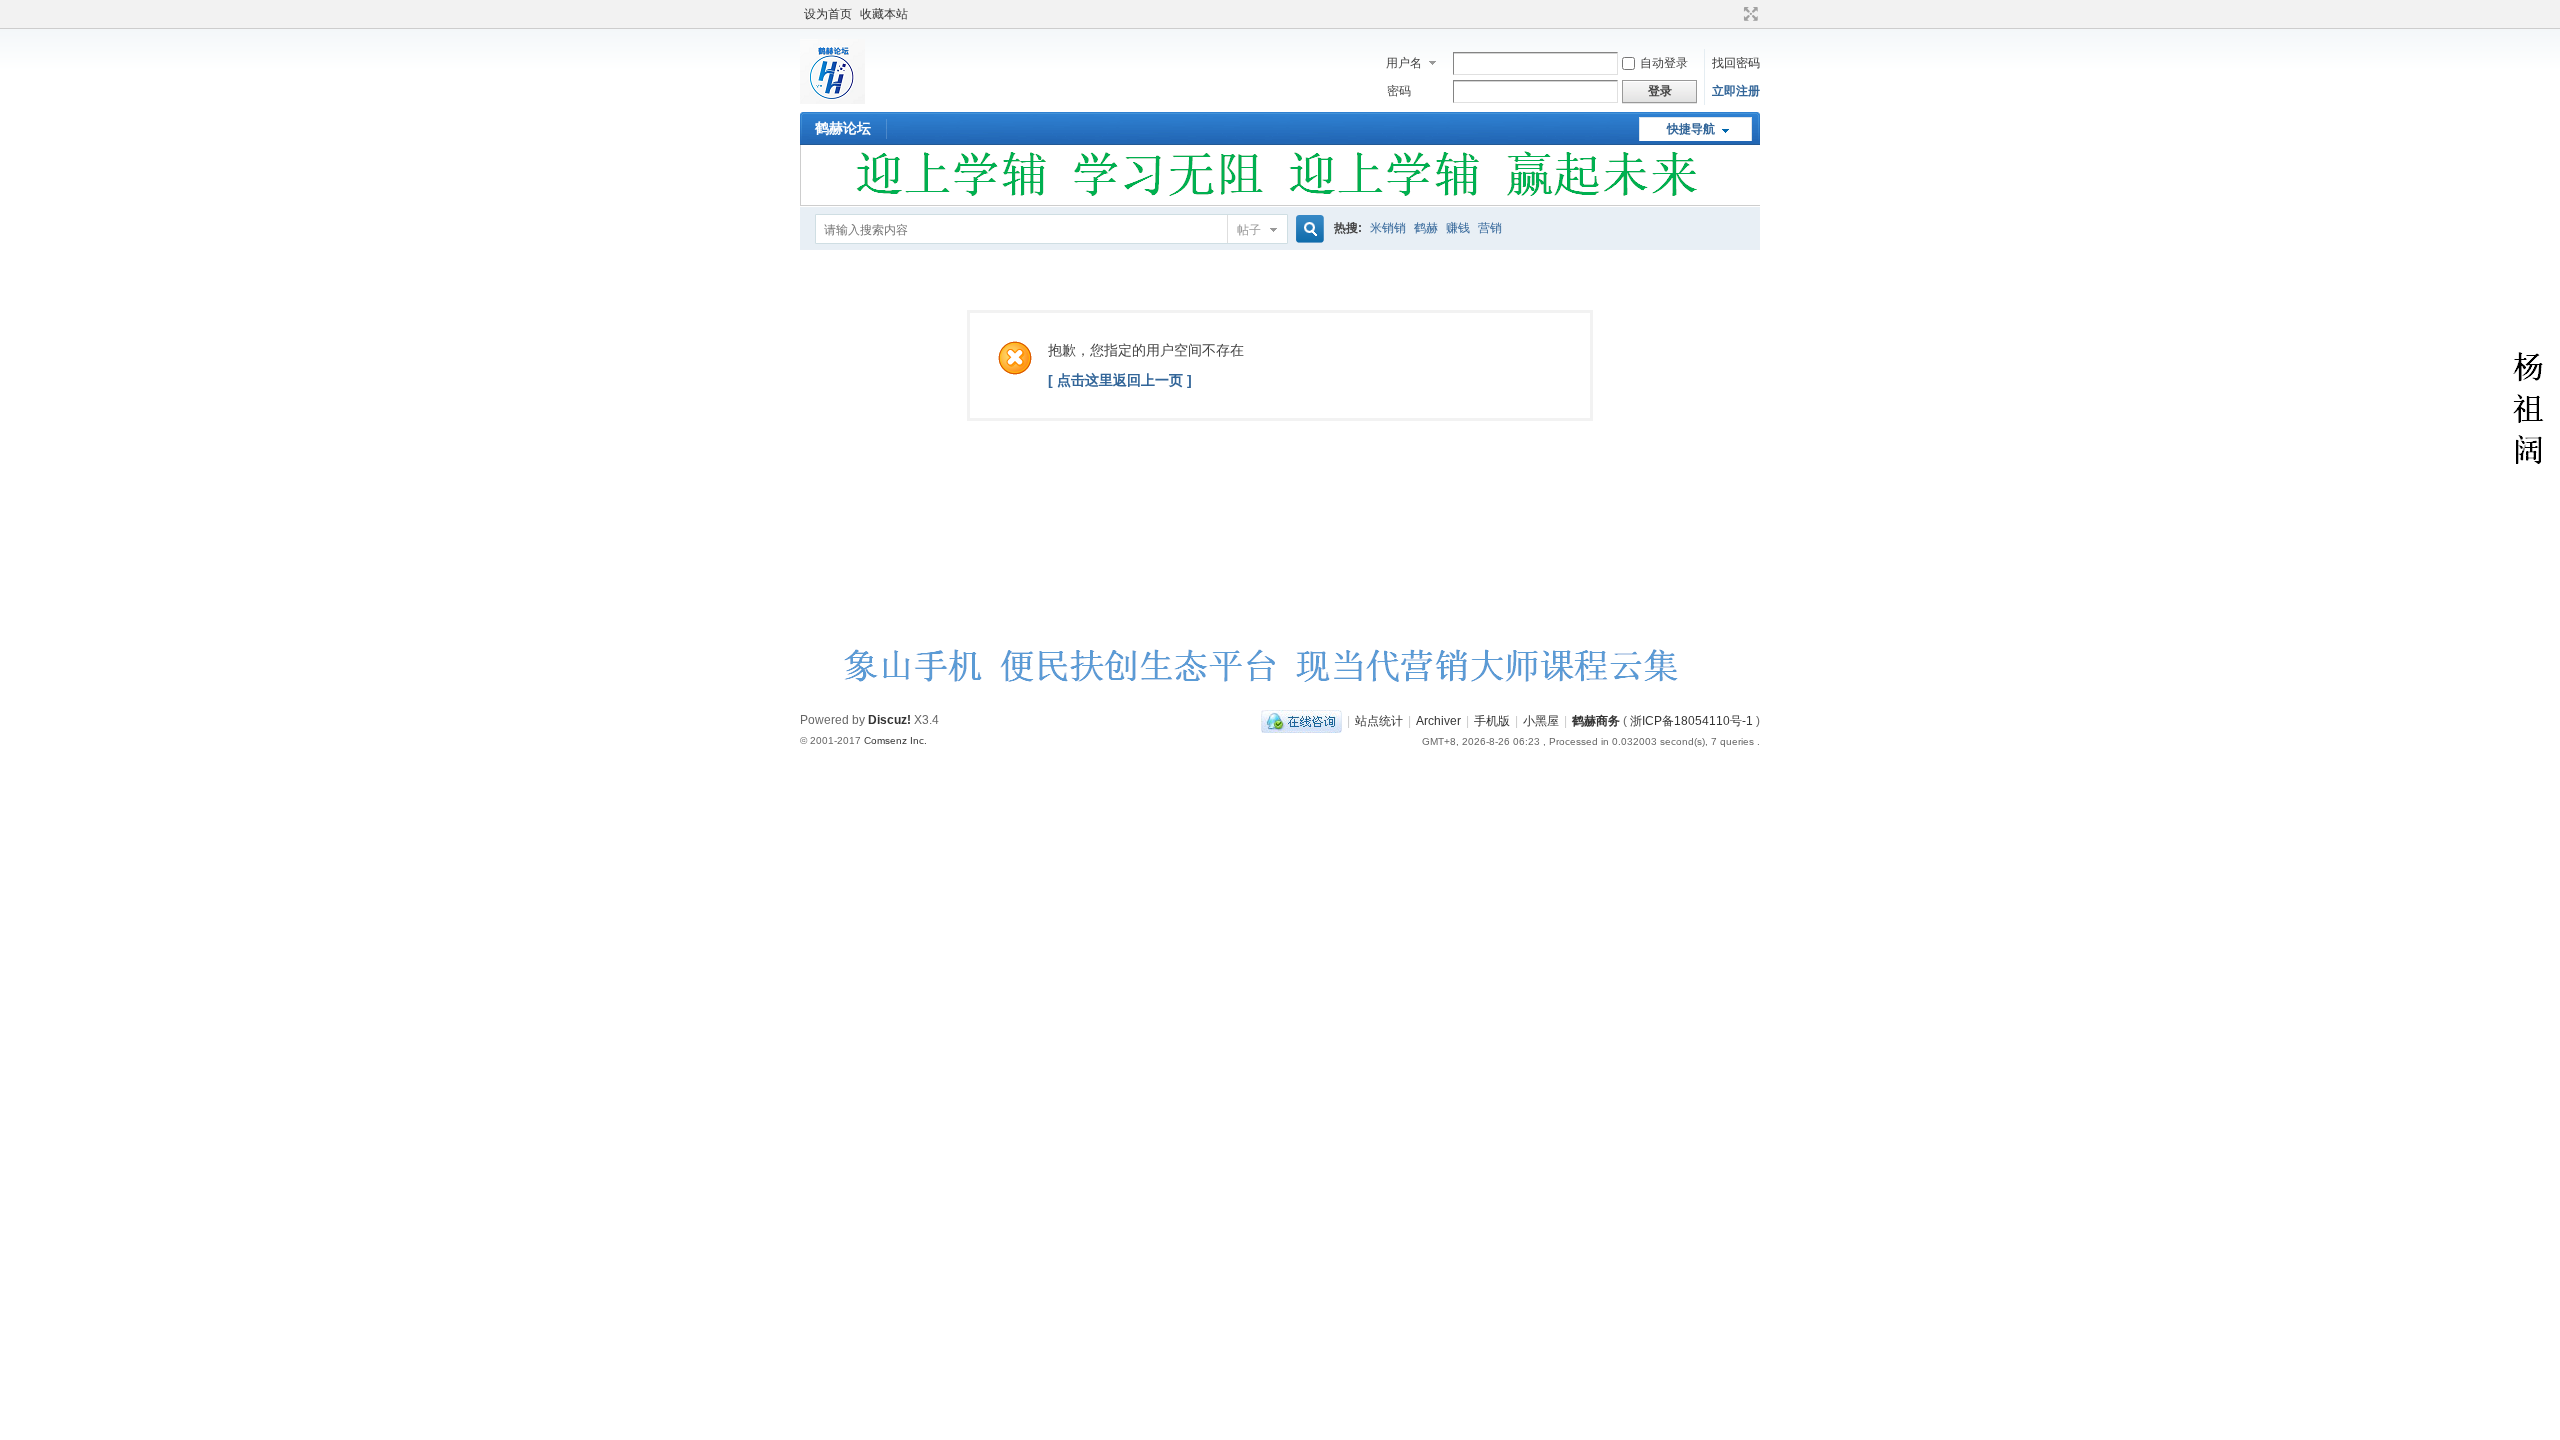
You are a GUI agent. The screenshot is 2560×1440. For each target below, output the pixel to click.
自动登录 (1664, 63)
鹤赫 (1426, 228)
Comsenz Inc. (895, 740)
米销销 (1388, 228)
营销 (1490, 228)
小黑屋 (1541, 721)
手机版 (1492, 721)
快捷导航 (1691, 129)
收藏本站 (884, 14)
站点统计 (1379, 721)
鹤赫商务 (1596, 721)
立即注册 (1736, 91)
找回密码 (1736, 63)
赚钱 (1458, 228)
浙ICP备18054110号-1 (1691, 721)
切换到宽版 (1748, 14)
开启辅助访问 (1732, 14)
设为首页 (828, 14)
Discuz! (889, 720)
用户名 (1404, 63)
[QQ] (1301, 721)
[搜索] (1307, 229)
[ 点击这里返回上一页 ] (1120, 380)
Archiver (1438, 721)
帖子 (1249, 230)
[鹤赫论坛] (832, 100)
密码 (1399, 91)
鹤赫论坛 (843, 128)
